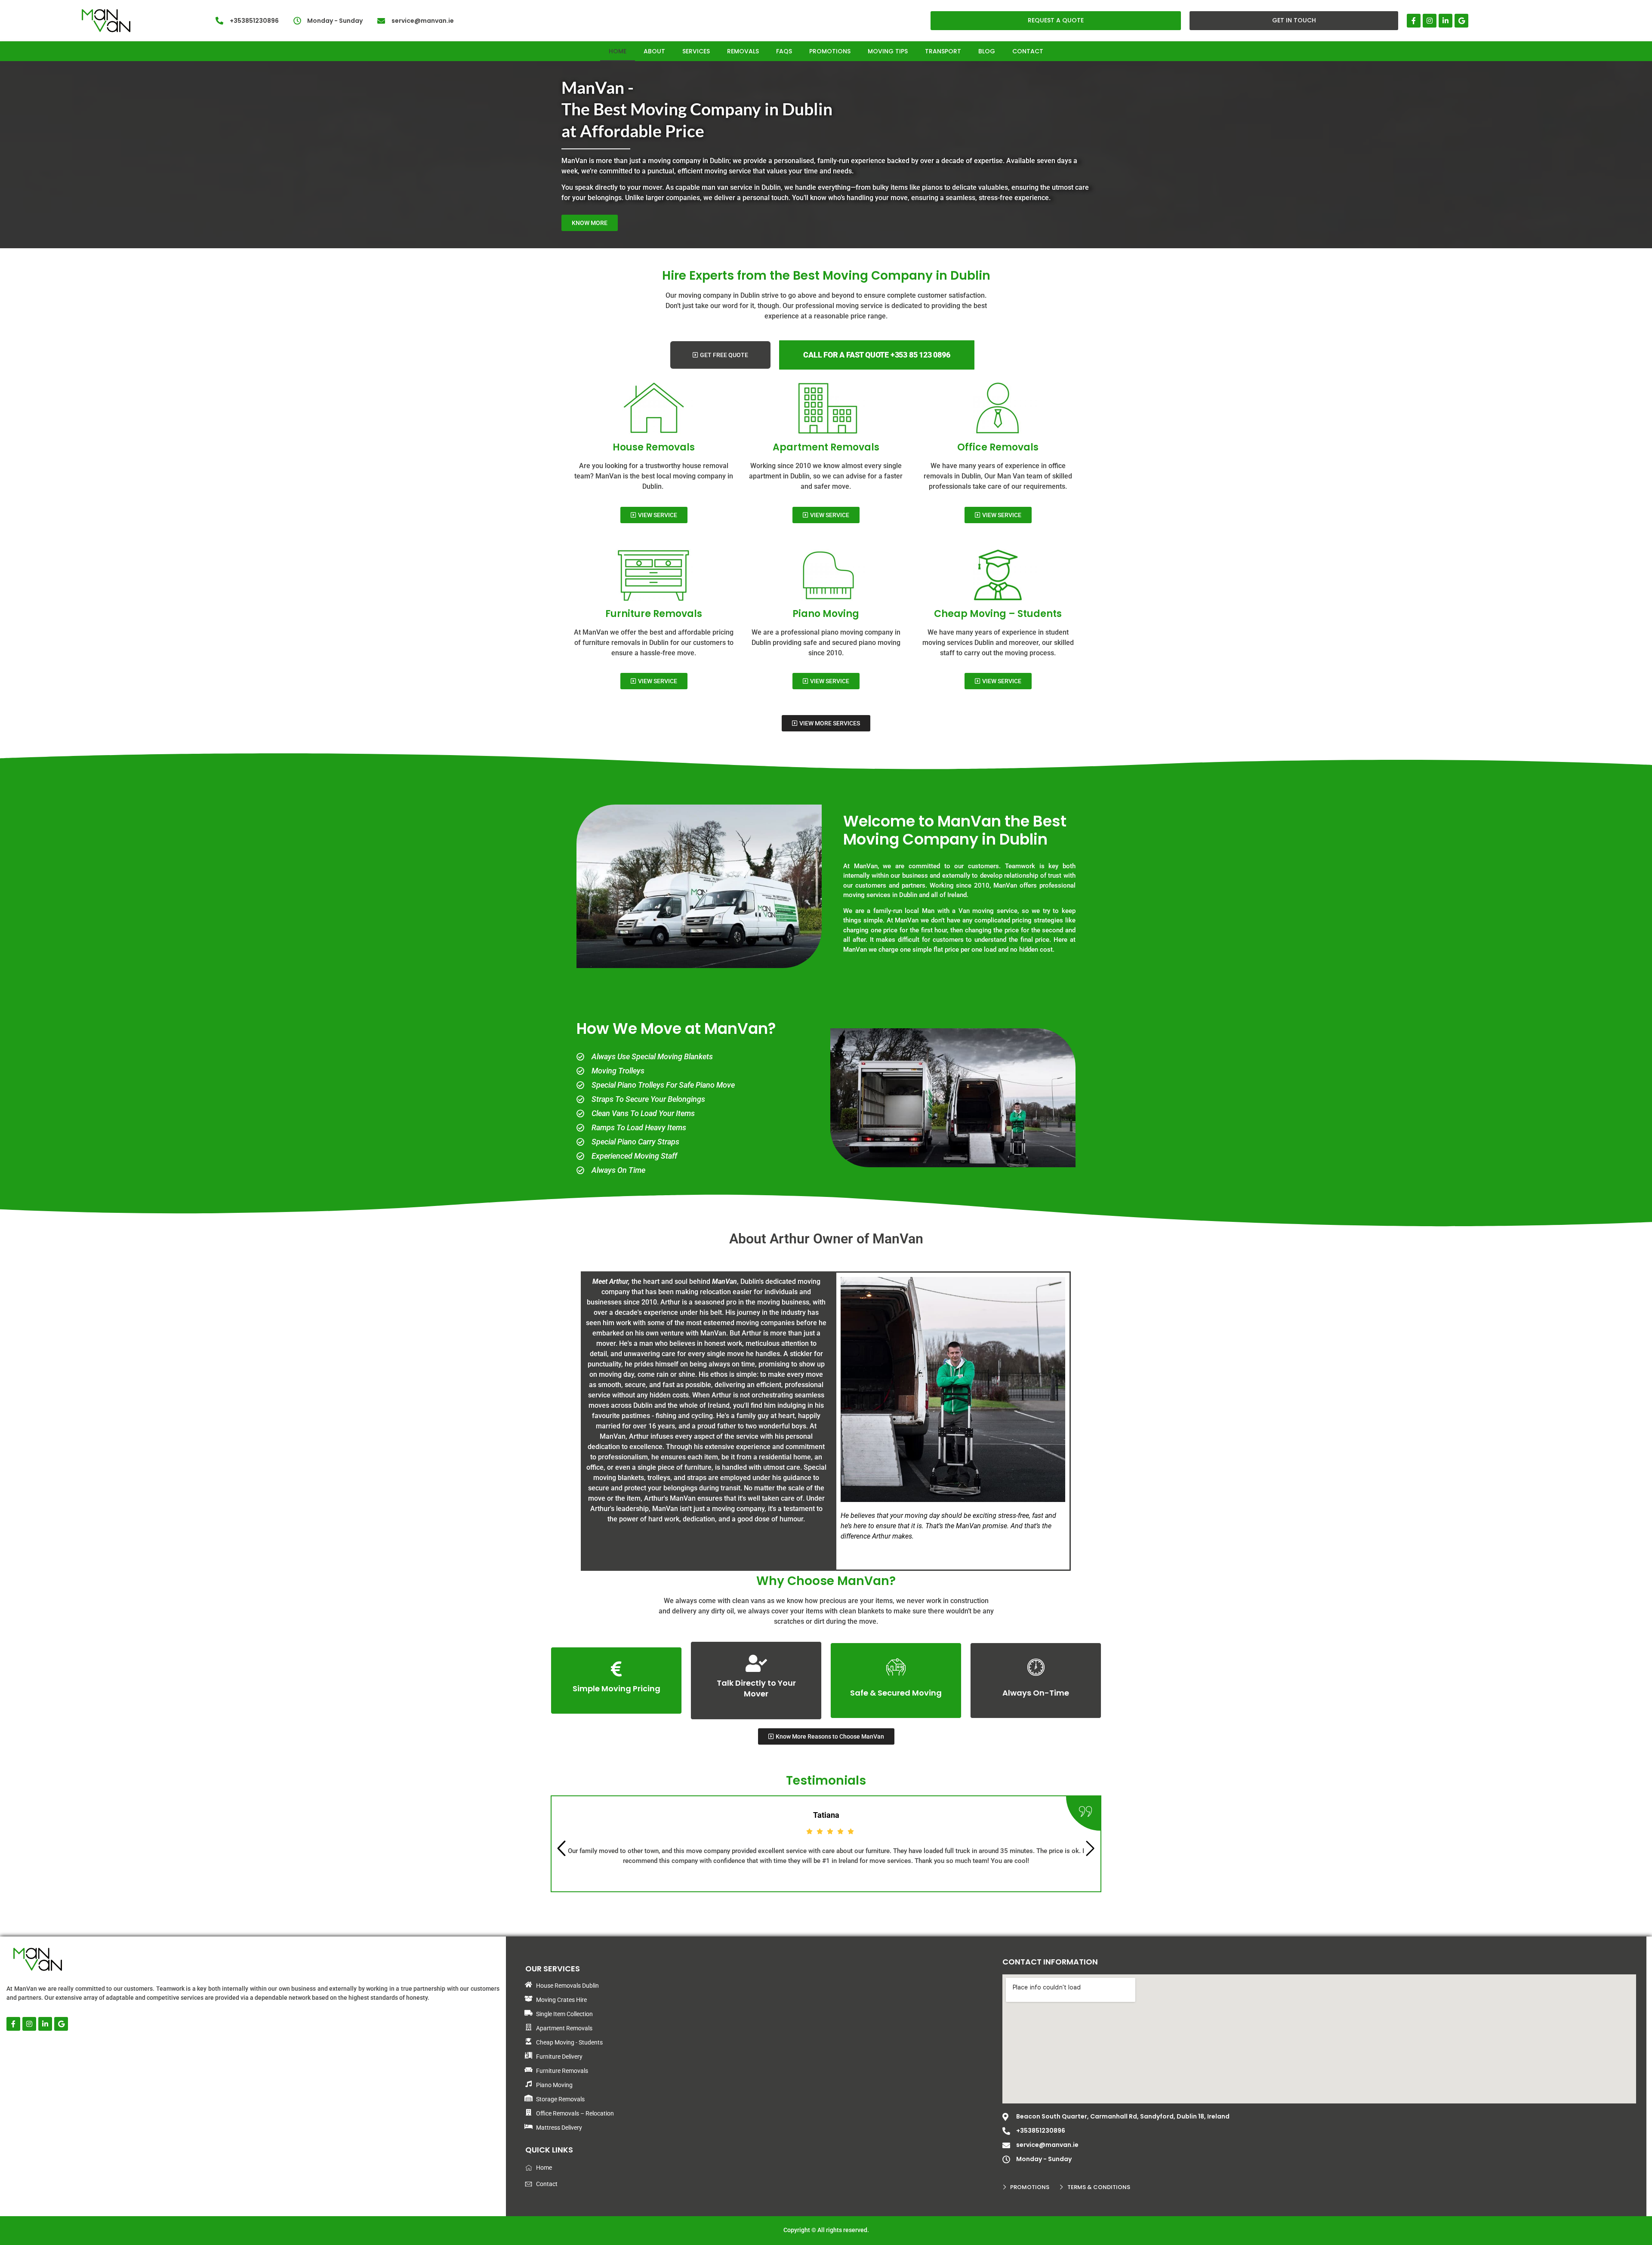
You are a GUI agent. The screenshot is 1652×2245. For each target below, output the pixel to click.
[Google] (1461, 21)
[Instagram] (1430, 21)
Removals (743, 51)
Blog (987, 51)
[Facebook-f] (1414, 21)
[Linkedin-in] (1445, 21)
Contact (1028, 51)
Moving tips (888, 51)
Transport (943, 51)
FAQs (784, 51)
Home (618, 51)
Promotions (830, 51)
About (654, 51)
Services (696, 51)
